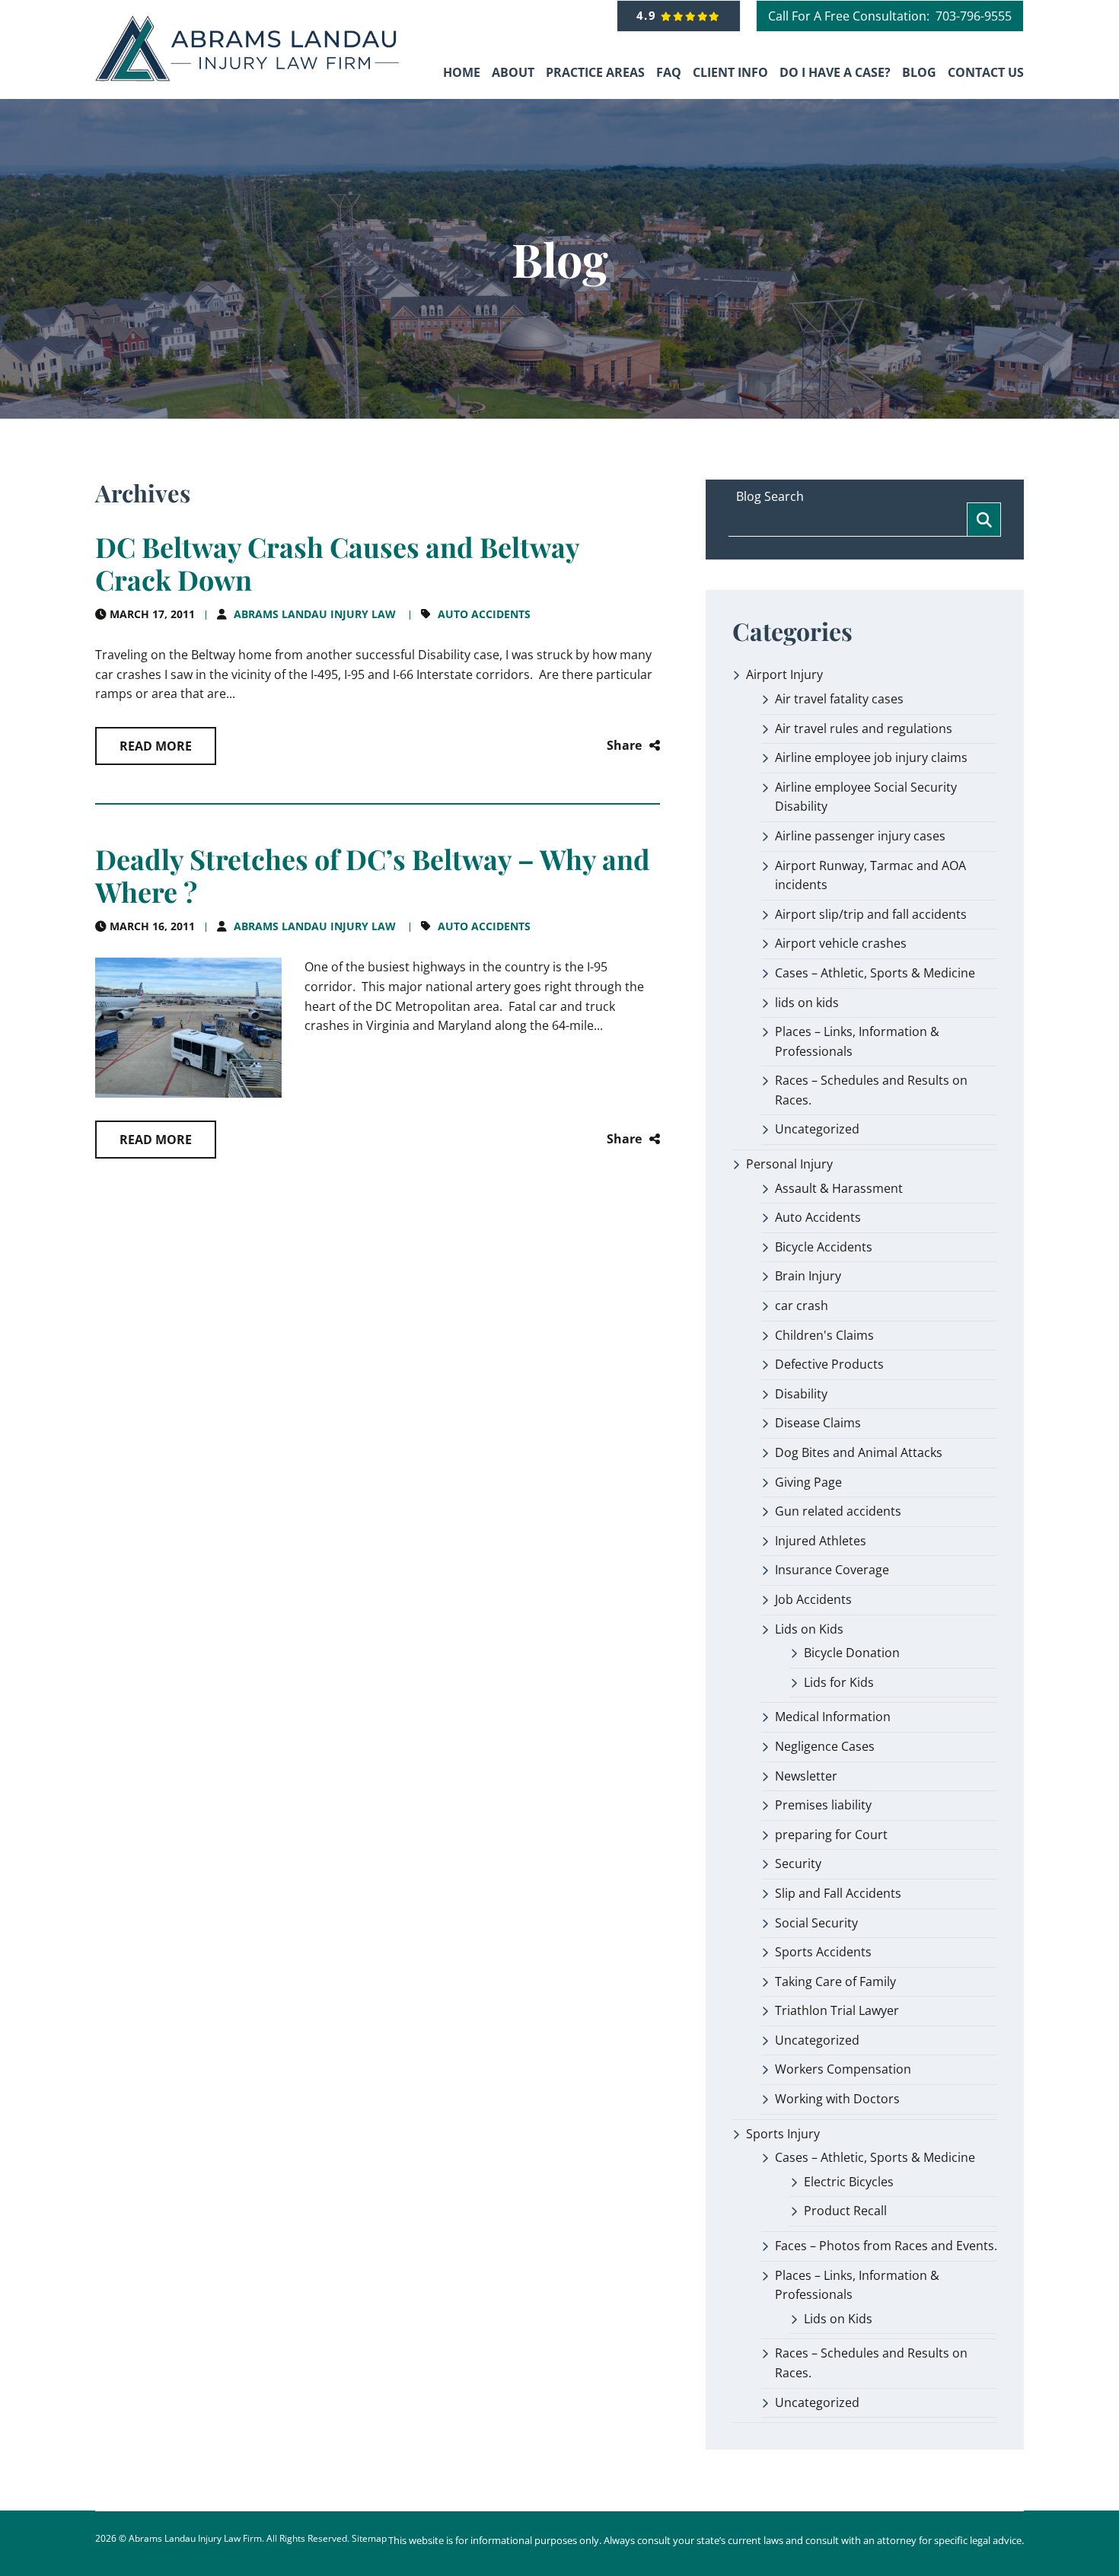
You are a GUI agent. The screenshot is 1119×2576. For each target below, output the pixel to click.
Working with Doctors (837, 2099)
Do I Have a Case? (835, 72)
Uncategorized (817, 1129)
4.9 (649, 15)
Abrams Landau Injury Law (315, 614)
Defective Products (829, 1364)
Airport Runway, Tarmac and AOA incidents (870, 875)
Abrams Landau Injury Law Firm (195, 2538)
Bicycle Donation (852, 1653)
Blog (919, 72)
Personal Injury (789, 1164)
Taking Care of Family (835, 1981)
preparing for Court (831, 1835)
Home (462, 72)
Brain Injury (808, 1276)
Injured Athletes (821, 1541)
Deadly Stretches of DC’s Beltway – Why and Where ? (373, 875)
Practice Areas (595, 72)
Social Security (816, 1923)
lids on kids (807, 1003)
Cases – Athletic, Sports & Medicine (875, 973)
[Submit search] (984, 520)
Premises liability (823, 1805)
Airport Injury (784, 674)
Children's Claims (824, 1335)
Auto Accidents (484, 614)
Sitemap (369, 2538)
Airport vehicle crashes (841, 943)
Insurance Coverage (832, 1570)
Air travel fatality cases (839, 699)
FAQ (669, 72)
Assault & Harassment (839, 1188)
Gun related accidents (838, 1511)
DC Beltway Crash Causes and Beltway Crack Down (337, 563)
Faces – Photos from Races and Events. (886, 2246)
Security (798, 1863)
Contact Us (986, 72)
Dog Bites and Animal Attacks (859, 1452)
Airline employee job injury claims (871, 757)
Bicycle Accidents (824, 1247)
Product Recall (845, 2211)
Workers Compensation (843, 2069)
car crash (802, 1306)
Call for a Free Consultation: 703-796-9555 (890, 16)
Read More (156, 746)
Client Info (730, 72)
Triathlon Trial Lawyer (837, 2010)
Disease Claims (818, 1423)
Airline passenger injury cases (860, 836)
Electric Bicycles (849, 2182)
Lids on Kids (809, 1629)
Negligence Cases (825, 1746)
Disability (801, 1394)
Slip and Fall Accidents (838, 1893)
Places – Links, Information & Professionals (857, 1041)
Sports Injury (783, 2134)
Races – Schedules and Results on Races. (871, 1090)
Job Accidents (813, 1599)
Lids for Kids (839, 1682)
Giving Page (808, 1482)
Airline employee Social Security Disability (866, 797)
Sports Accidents (823, 1952)
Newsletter (806, 1776)
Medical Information (833, 1717)
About (513, 72)
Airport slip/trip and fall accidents (871, 914)
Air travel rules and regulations (864, 728)
